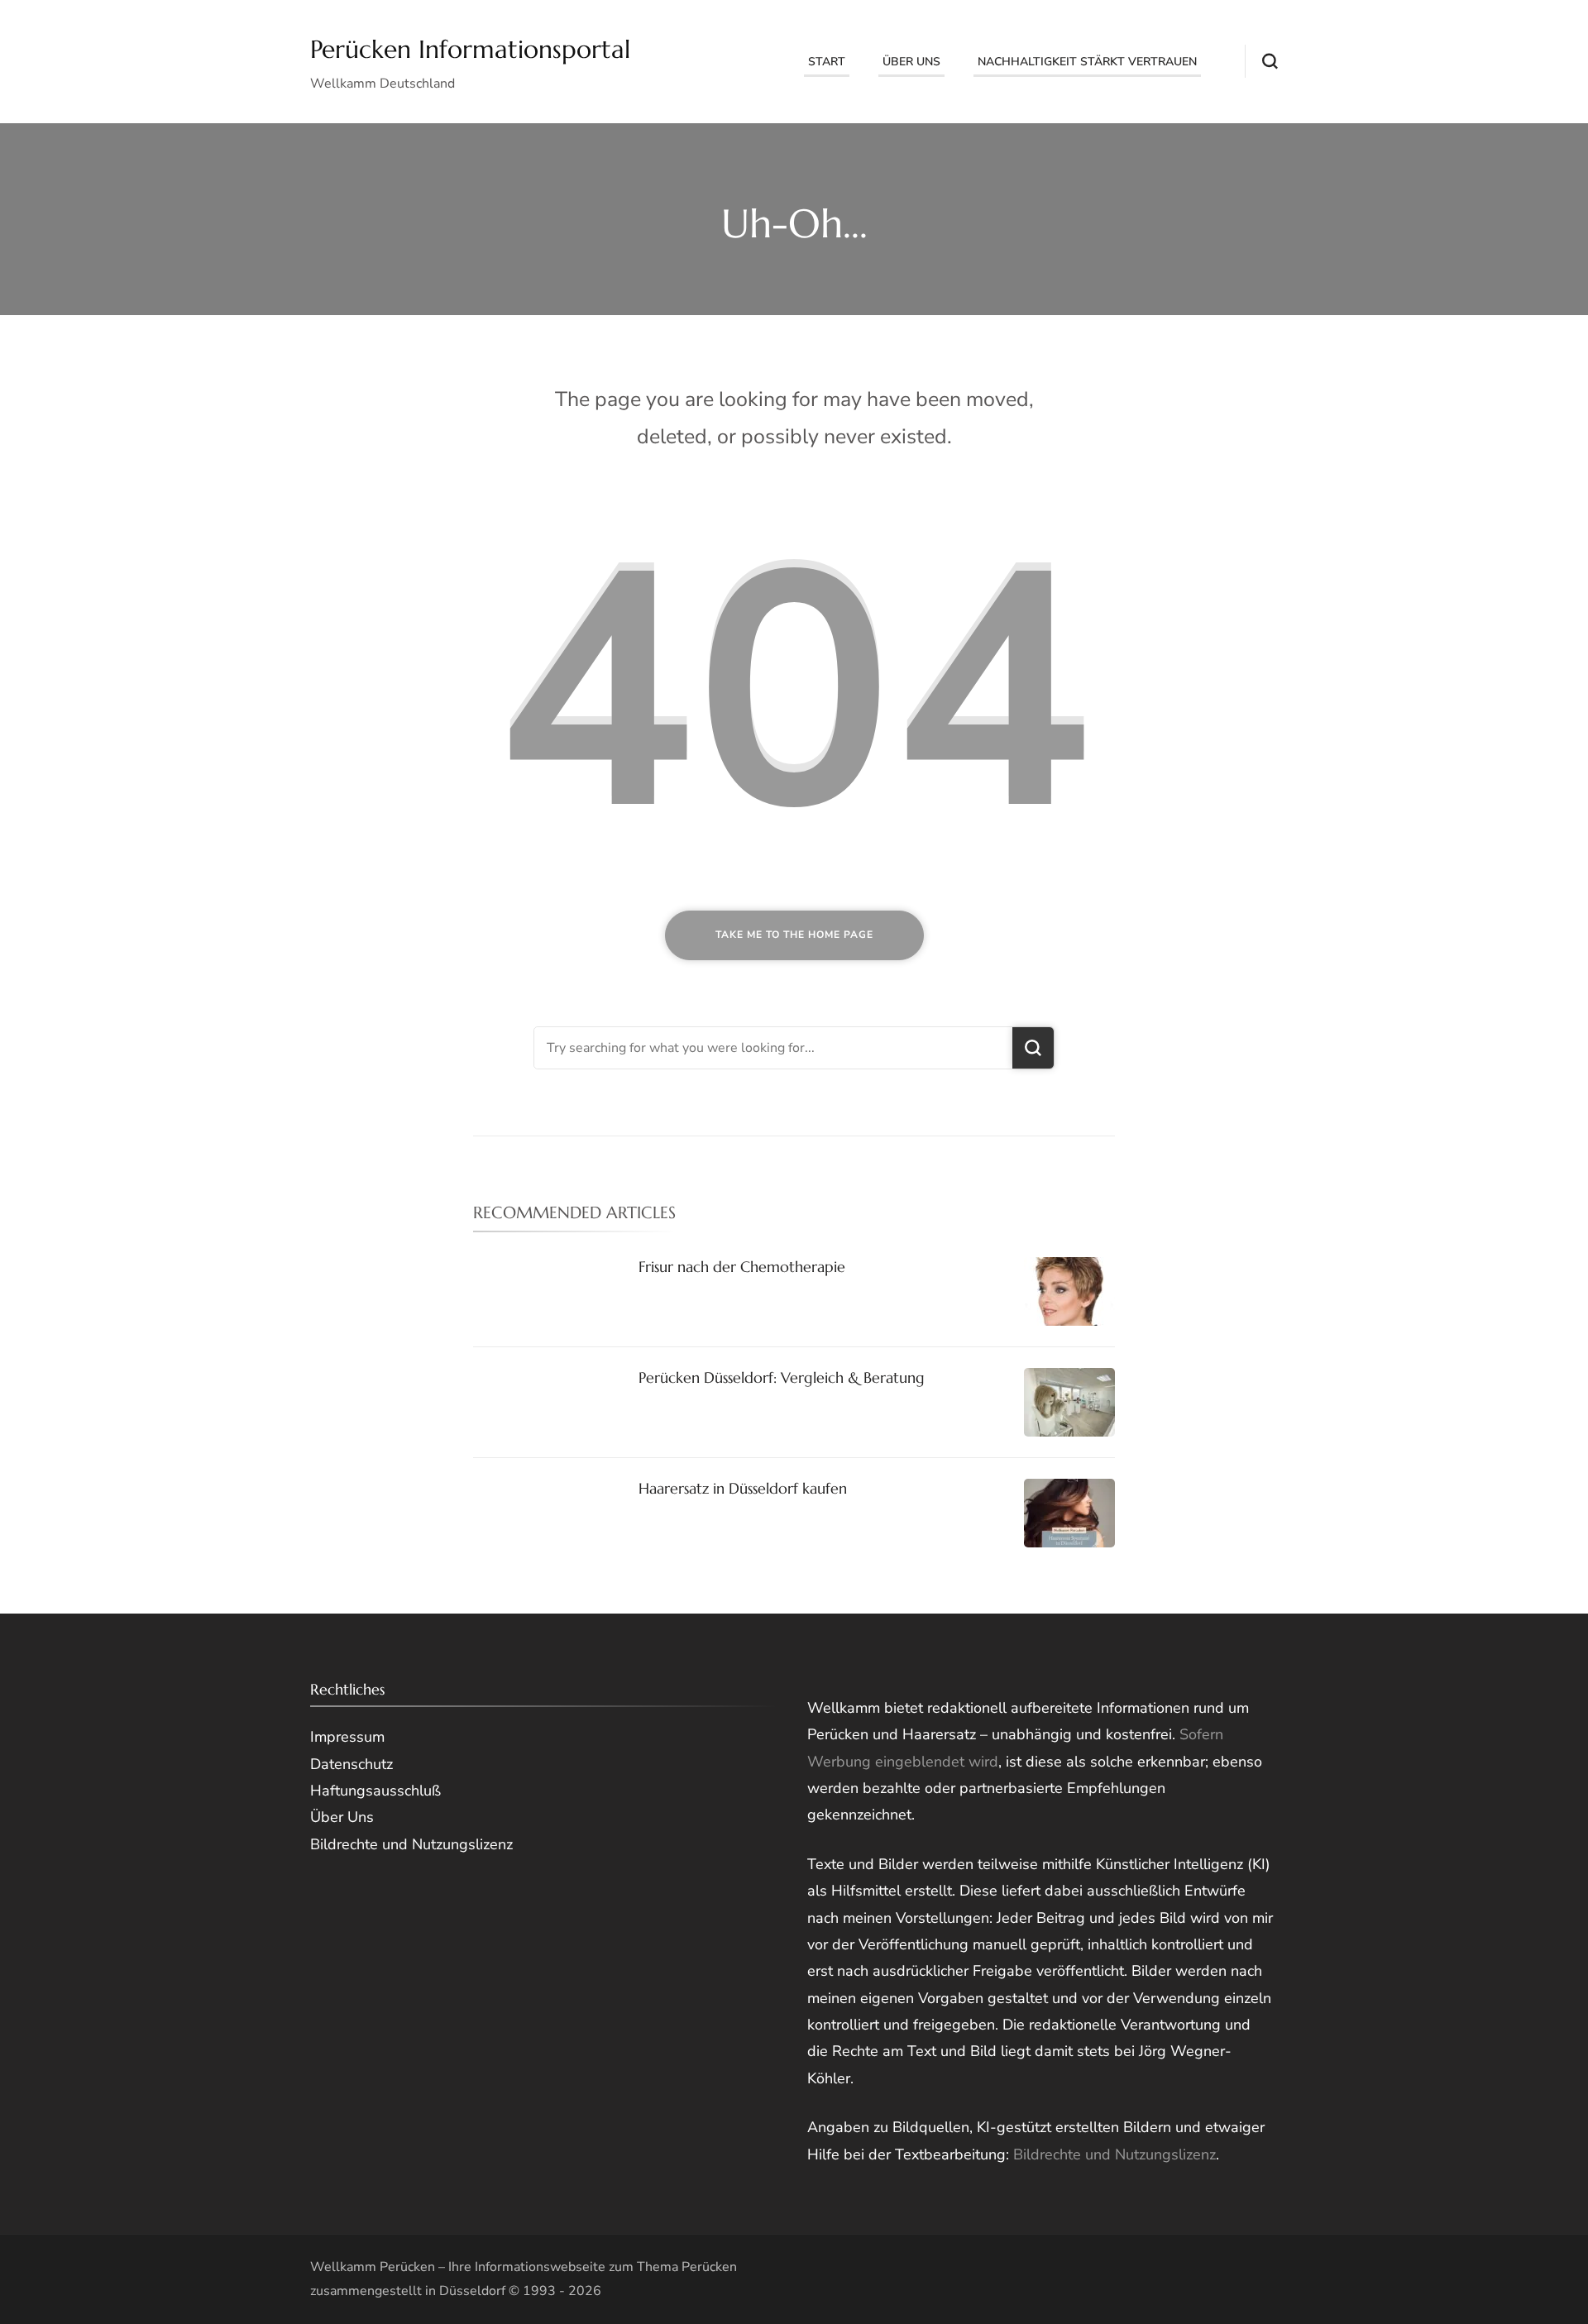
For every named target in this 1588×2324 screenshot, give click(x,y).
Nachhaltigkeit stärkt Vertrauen (1087, 62)
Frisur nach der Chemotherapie (742, 1267)
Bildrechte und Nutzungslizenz (1114, 2154)
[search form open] (1261, 61)
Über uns (911, 62)
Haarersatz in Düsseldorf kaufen (743, 1488)
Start (827, 62)
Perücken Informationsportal (470, 49)
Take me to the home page (794, 935)
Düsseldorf (472, 2291)
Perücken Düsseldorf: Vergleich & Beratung (782, 1377)
